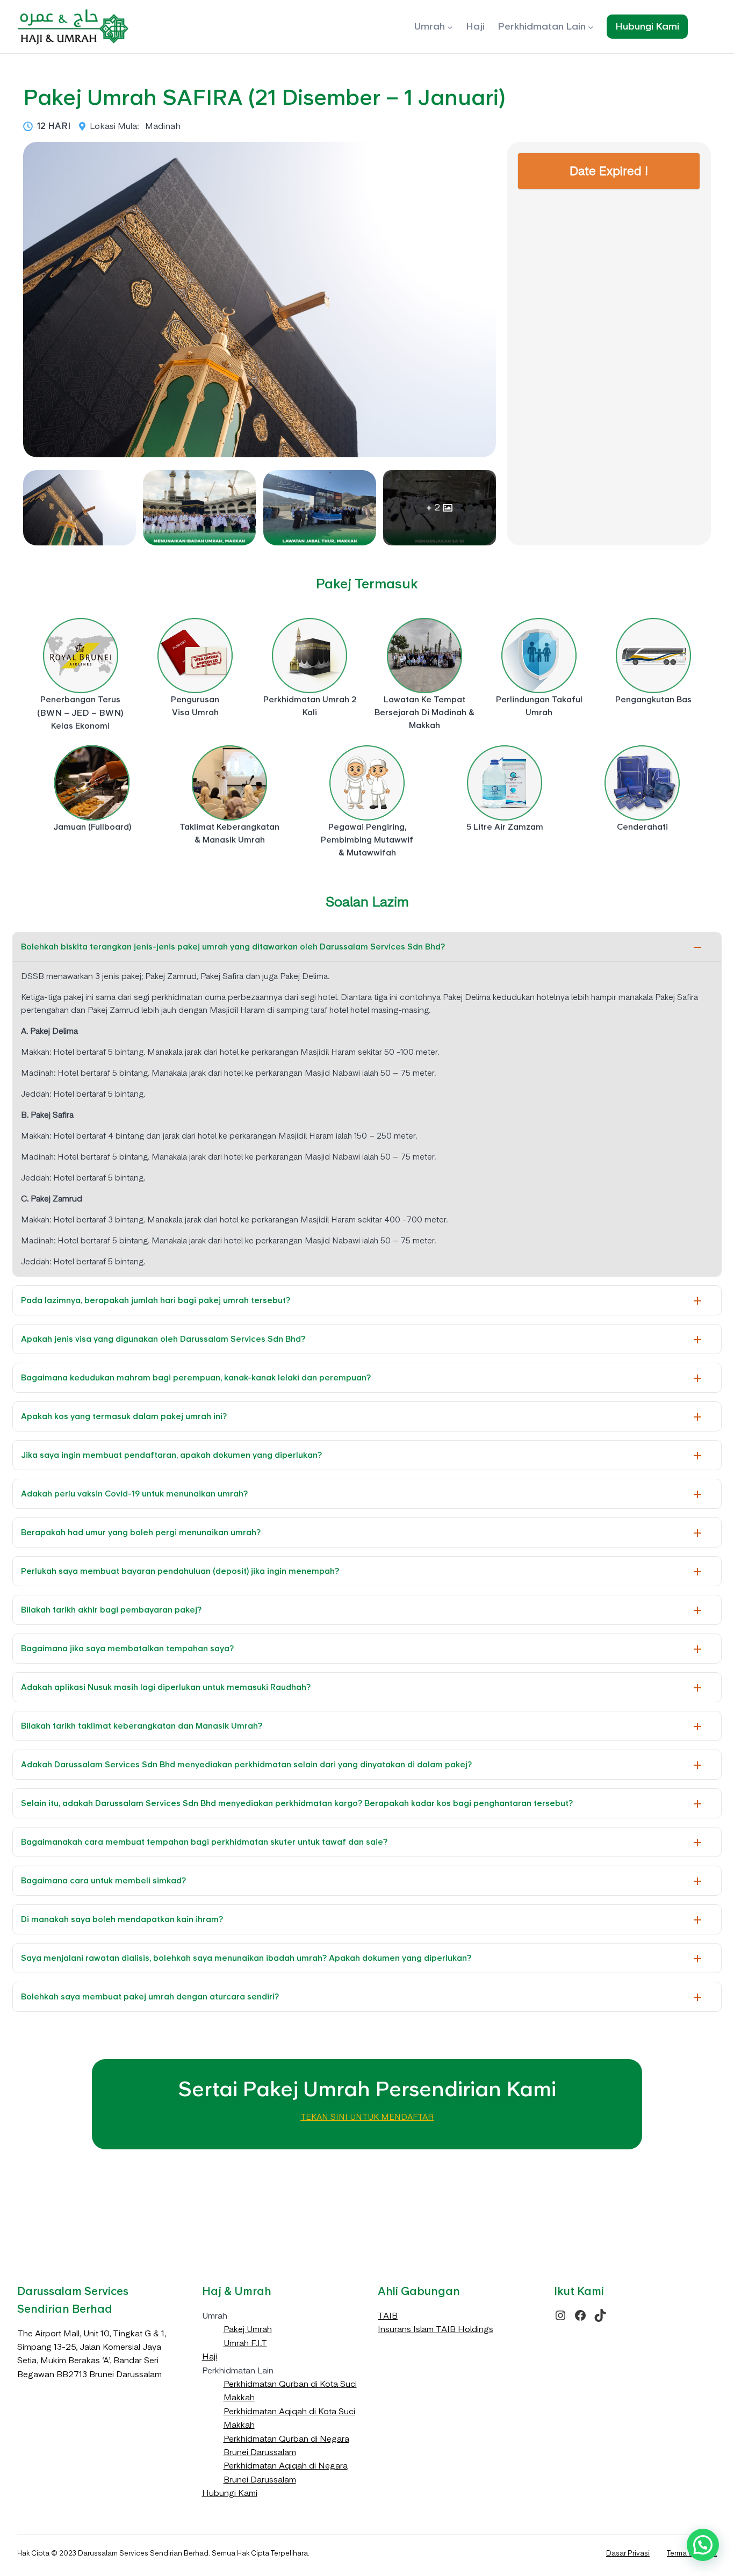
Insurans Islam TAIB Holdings (436, 2329)
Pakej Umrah (248, 2329)
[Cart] (709, 27)
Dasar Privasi (628, 2553)
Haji (210, 2356)
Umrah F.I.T (245, 2343)
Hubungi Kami (230, 2493)
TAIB (388, 2316)
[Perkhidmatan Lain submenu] (591, 27)
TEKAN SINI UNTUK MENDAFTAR (367, 2117)
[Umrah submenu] (450, 27)
